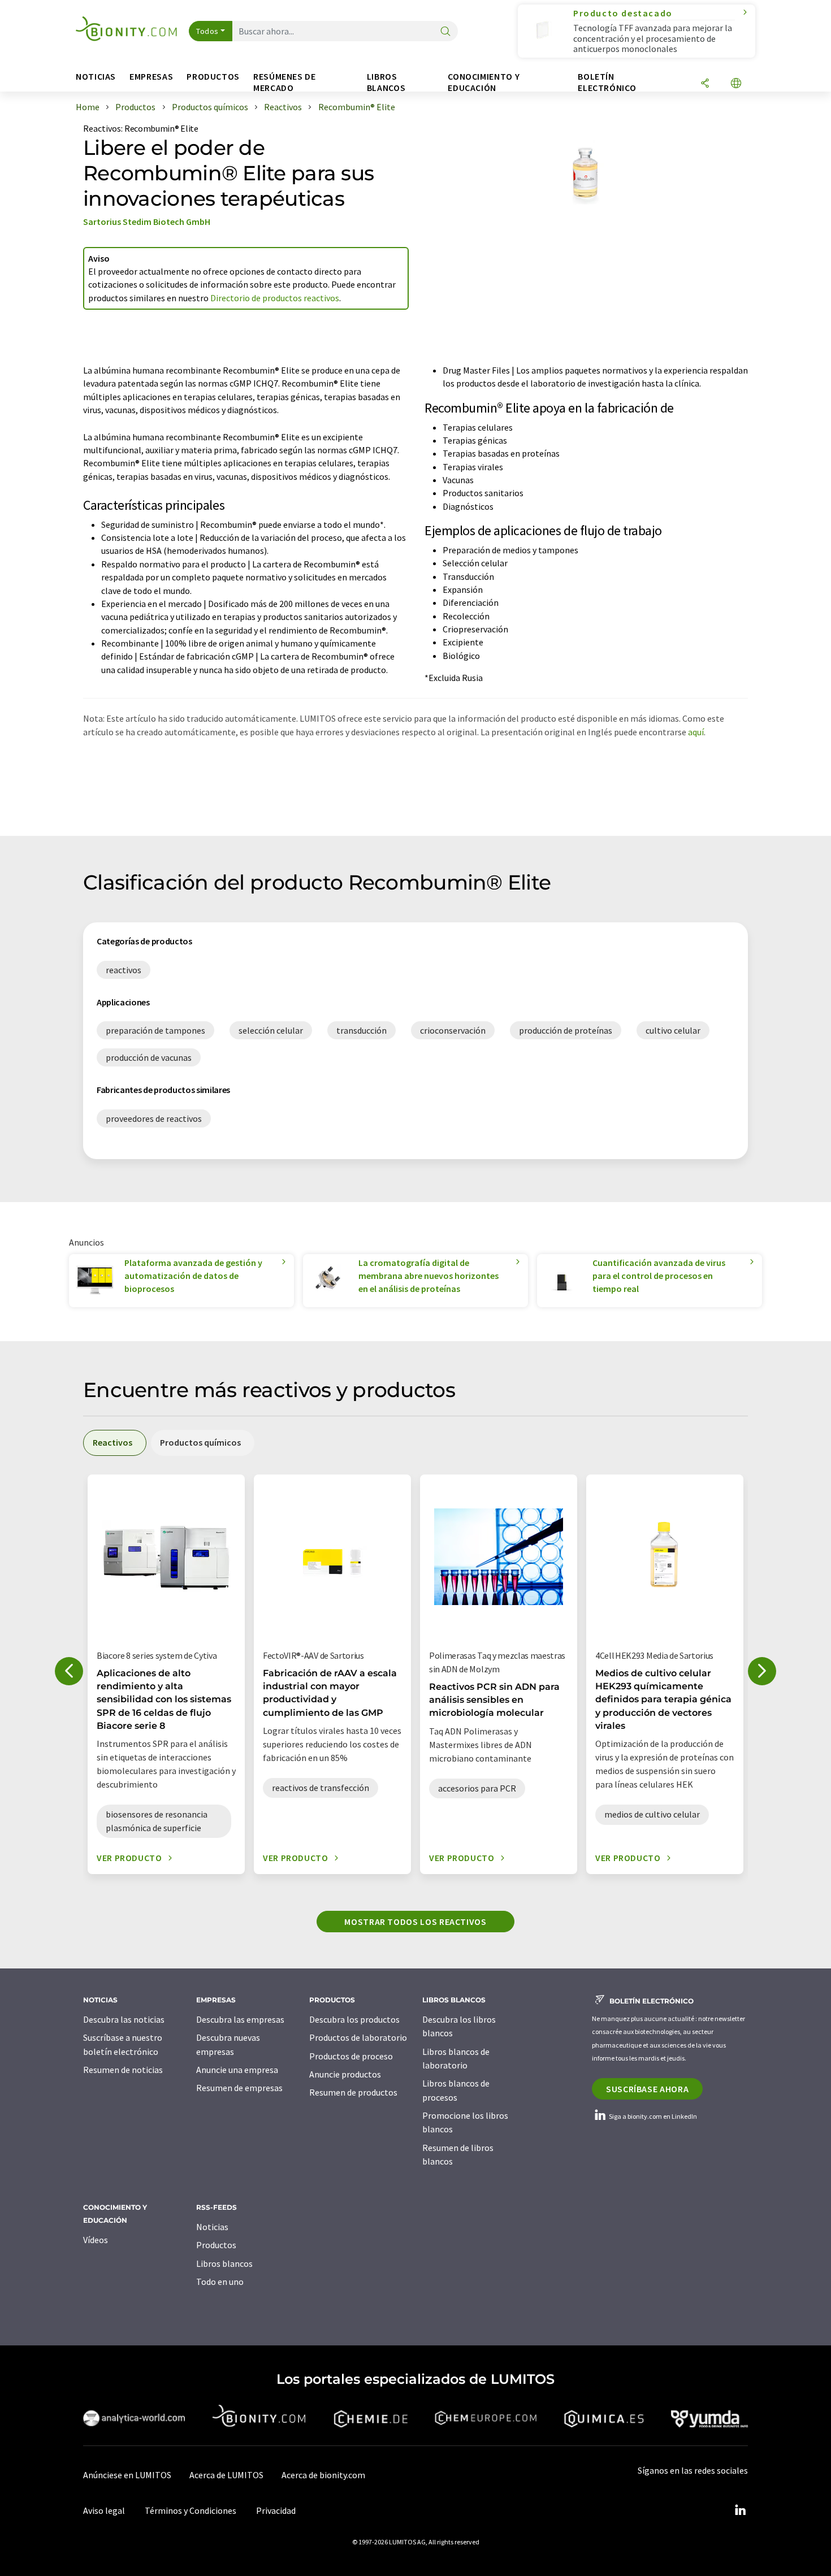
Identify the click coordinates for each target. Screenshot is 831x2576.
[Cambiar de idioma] (736, 84)
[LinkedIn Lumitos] (740, 2510)
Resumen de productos (353, 2092)
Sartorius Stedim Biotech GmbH (147, 222)
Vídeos (96, 2240)
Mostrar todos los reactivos (415, 1922)
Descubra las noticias (124, 2019)
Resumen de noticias (123, 2070)
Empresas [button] (151, 77)
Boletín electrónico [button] (607, 82)
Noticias (212, 2227)
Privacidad (276, 2510)
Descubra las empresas (240, 2019)
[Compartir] (705, 84)
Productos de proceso (351, 2056)
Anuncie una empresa (237, 2070)
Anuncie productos (345, 2074)
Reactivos (102, 128)
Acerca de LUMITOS (226, 2475)
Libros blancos (224, 2263)
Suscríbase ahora (647, 2089)
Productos (216, 2245)
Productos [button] (213, 77)
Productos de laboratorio (358, 2037)
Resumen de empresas (239, 2088)
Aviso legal (104, 2510)
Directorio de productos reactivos (275, 298)
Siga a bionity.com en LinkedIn (652, 2116)
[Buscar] (445, 32)
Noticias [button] (96, 77)
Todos (207, 31)
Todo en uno (220, 2282)
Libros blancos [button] (386, 82)
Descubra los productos (354, 2019)
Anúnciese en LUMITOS (127, 2475)
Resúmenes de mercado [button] (285, 82)
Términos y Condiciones (191, 2510)
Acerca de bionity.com (323, 2475)
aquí (696, 732)
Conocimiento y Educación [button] (484, 82)
